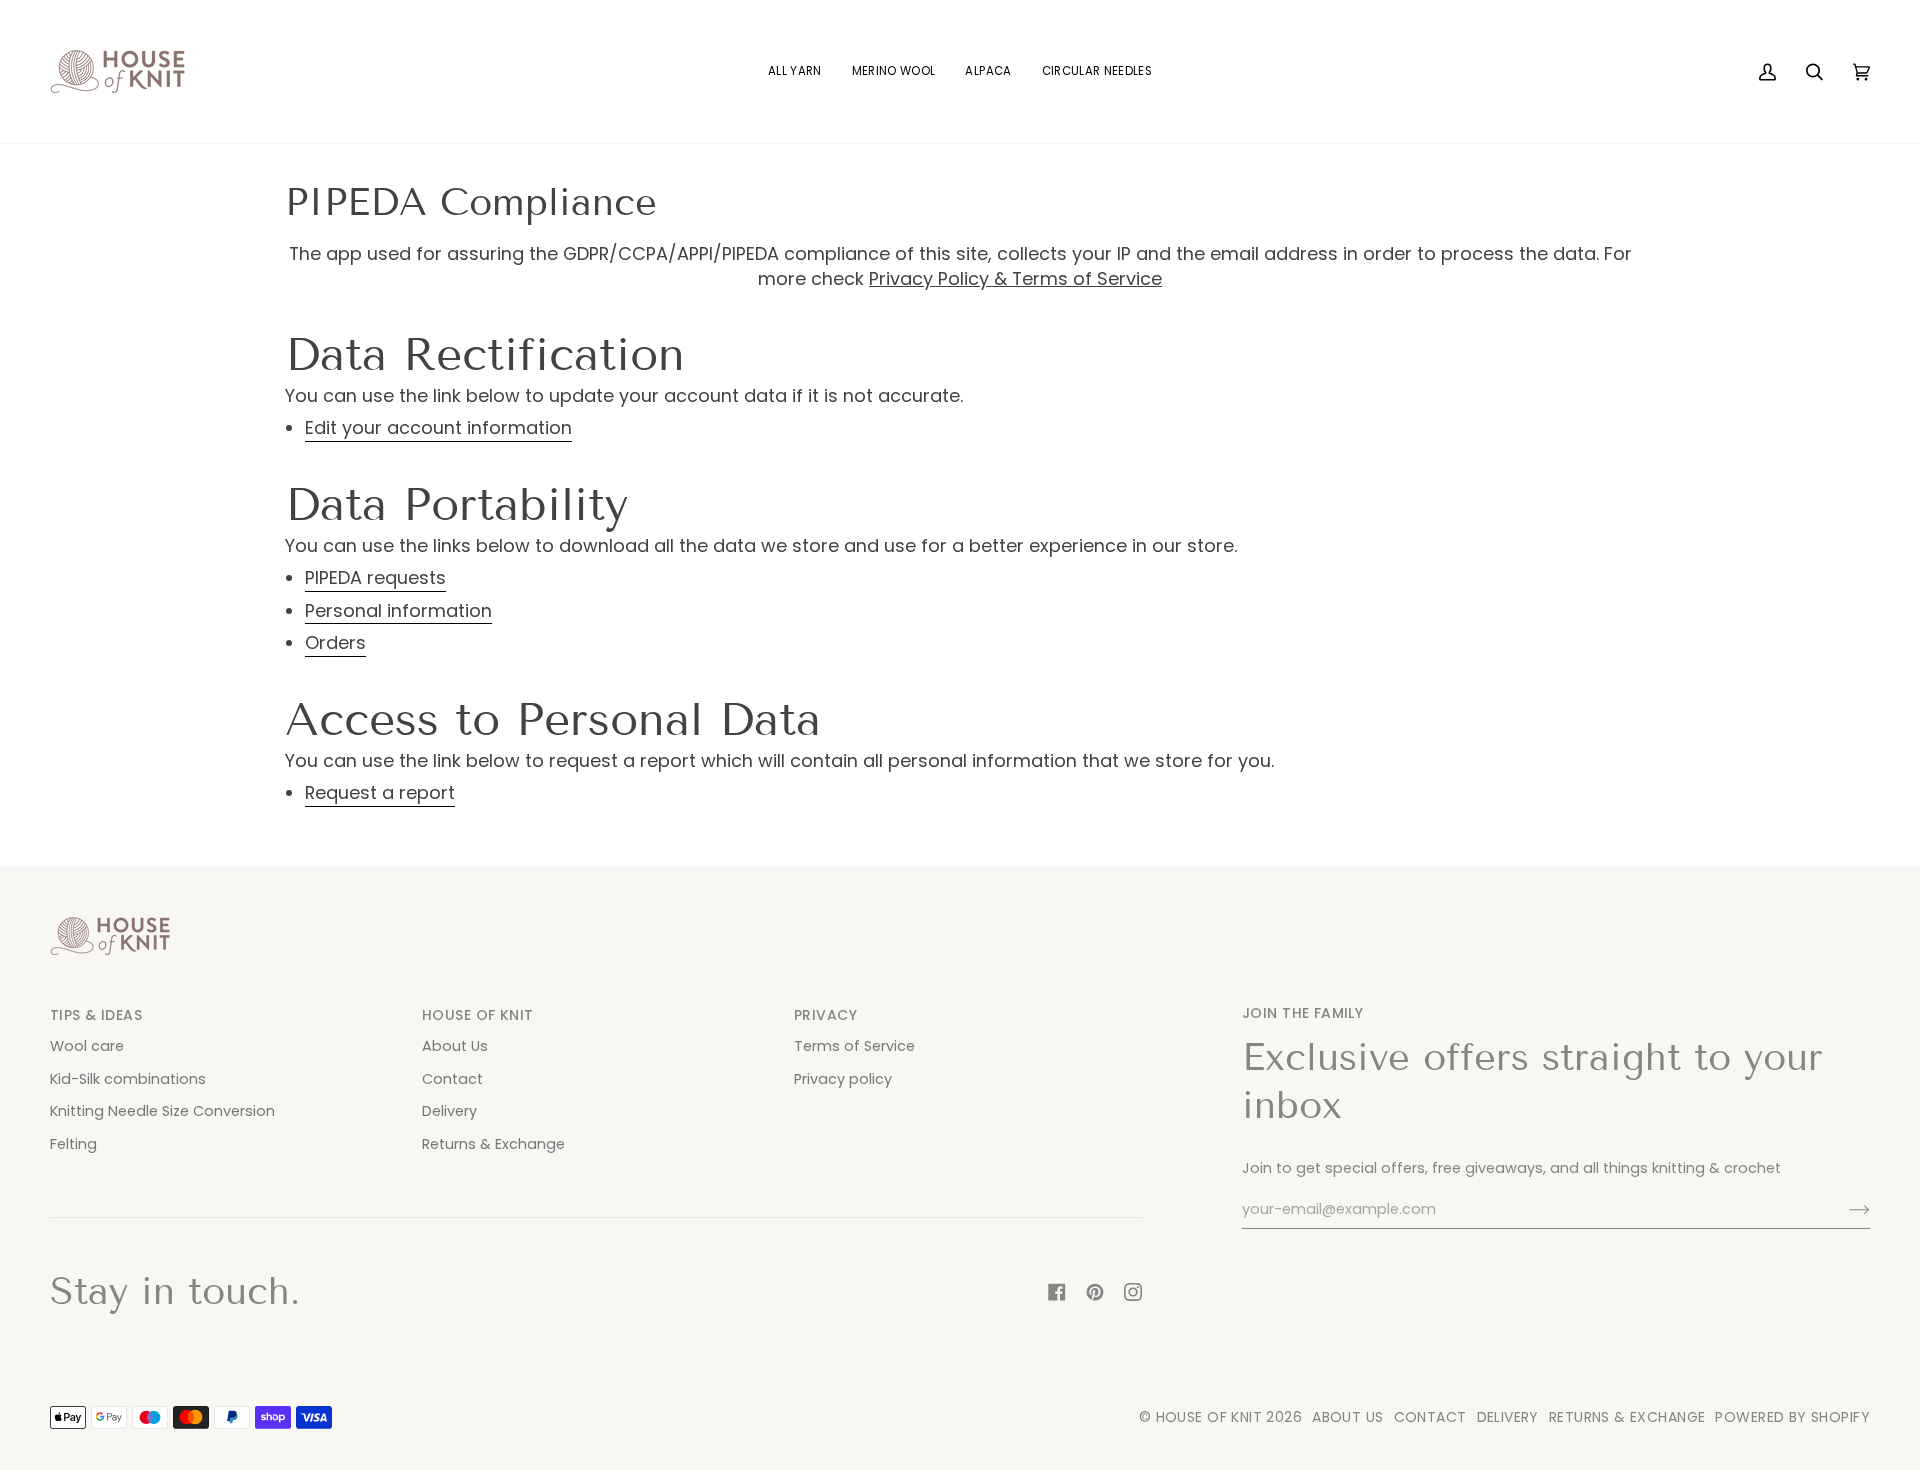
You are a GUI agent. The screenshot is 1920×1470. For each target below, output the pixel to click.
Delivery (449, 1111)
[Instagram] (1133, 1292)
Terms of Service (854, 1046)
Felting (73, 1144)
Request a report (380, 793)
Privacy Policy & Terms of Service (1015, 278)
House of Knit (1209, 1417)
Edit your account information (438, 428)
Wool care (87, 1046)
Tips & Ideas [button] (96, 1015)
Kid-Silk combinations (128, 1079)
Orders (335, 643)
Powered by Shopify (1792, 1417)
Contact (452, 1079)
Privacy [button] (825, 1015)
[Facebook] (1057, 1292)
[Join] (1843, 1210)
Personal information (398, 611)
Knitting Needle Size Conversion (162, 1111)
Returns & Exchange (493, 1144)
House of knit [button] (477, 1015)
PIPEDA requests (375, 578)
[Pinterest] (1095, 1292)
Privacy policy (843, 1079)
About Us (455, 1046)
